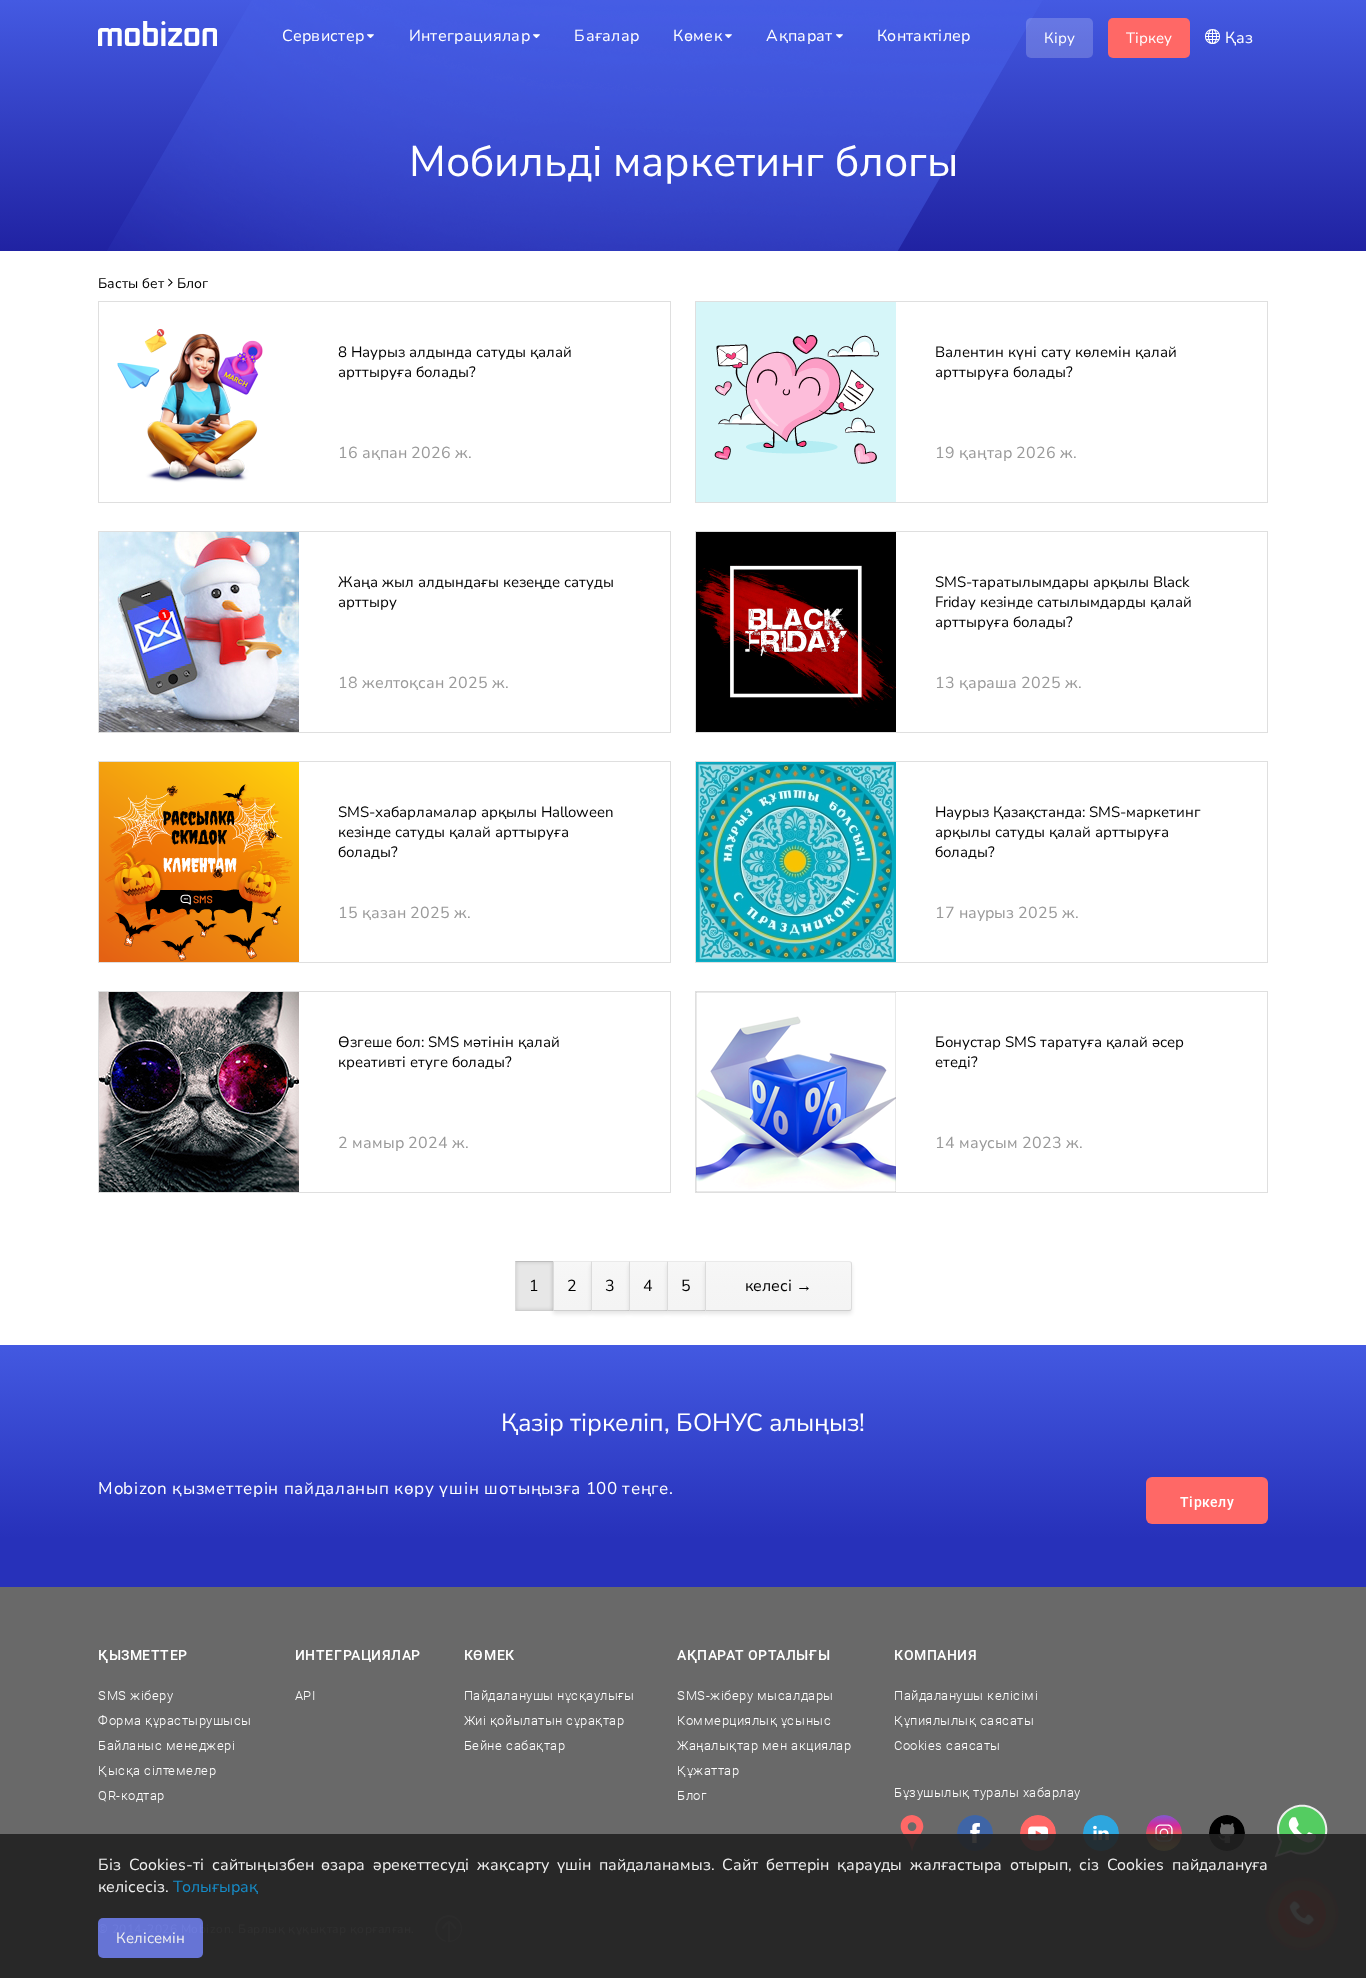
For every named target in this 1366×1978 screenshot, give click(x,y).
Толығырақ (215, 1887)
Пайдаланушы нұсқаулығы (549, 1695)
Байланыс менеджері (166, 1745)
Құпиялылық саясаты (964, 1720)
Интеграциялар (358, 1655)
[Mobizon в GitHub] (1227, 1833)
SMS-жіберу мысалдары (755, 1695)
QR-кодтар (131, 1795)
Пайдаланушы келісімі (966, 1695)
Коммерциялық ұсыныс (754, 1720)
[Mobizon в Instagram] (1164, 1833)
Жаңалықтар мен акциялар (764, 1745)
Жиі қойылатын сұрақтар (544, 1720)
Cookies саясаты (947, 1745)
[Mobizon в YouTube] (1038, 1833)
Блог (691, 1795)
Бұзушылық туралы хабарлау (987, 1792)
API (305, 1695)
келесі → (778, 1286)
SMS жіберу (135, 1695)
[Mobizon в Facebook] (975, 1833)
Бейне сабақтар (514, 1745)
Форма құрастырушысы (175, 1720)
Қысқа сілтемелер (157, 1770)
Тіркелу (1207, 1502)
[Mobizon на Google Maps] (912, 1833)
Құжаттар (708, 1770)
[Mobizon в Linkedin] (1101, 1833)
